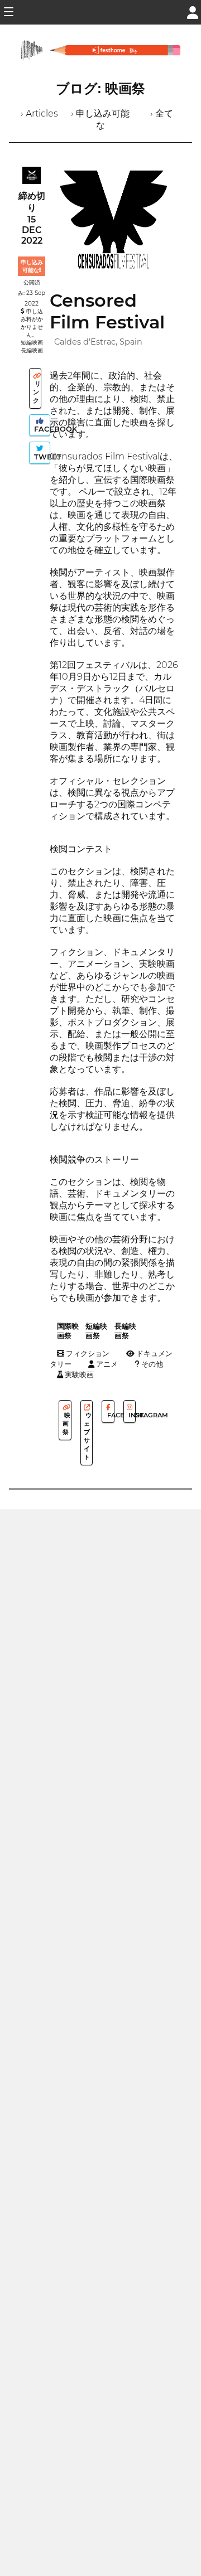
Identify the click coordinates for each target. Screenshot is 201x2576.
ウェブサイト (88, 1436)
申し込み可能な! (32, 266)
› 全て (162, 113)
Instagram (131, 1415)
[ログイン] (193, 11)
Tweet (41, 457)
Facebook (41, 429)
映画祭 (66, 1423)
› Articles (39, 113)
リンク (37, 392)
